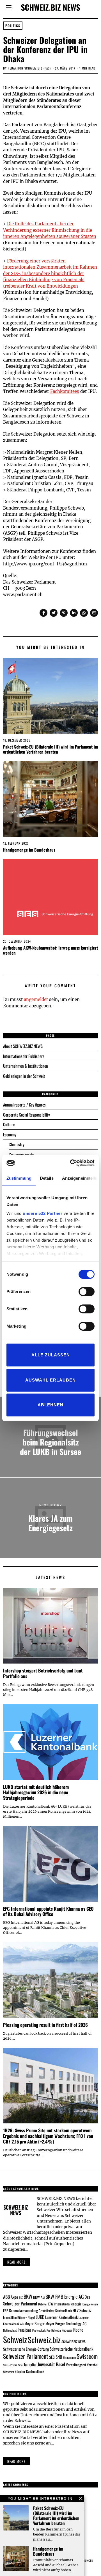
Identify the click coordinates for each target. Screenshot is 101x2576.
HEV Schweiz (82, 2310)
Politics (13, 26)
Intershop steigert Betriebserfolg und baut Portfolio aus (43, 1673)
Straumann (69, 2357)
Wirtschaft (9, 2372)
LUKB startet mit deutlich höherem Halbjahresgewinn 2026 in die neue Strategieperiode (36, 1792)
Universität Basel (51, 2364)
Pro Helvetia (54, 2330)
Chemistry (17, 1144)
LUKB (40, 2317)
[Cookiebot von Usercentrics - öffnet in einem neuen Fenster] (71, 1163)
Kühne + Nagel (26, 2317)
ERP (6, 2311)
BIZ (21, 2297)
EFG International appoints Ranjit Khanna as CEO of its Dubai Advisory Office (48, 1911)
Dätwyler (43, 2304)
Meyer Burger (35, 2323)
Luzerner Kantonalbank (61, 2317)
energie (76, 2304)
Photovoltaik (39, 2330)
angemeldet (36, 999)
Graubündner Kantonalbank (55, 2311)
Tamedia (30, 2364)
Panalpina (25, 2330)
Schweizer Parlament (26, 2356)
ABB (6, 2297)
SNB (59, 2357)
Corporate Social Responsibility (27, 1115)
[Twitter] (54, 613)
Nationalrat (10, 2330)
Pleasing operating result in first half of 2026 (45, 2025)
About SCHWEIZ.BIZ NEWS (23, 1046)
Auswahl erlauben (50, 1380)
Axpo (14, 2297)
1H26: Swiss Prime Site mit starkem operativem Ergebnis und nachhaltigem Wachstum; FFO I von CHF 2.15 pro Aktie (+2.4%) (48, 2136)
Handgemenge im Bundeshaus (29, 850)
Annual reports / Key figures (24, 1105)
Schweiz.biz (44, 2340)
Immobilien (10, 2317)
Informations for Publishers (24, 1056)
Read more (16, 2262)
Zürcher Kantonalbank (30, 2371)
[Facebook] (43, 613)
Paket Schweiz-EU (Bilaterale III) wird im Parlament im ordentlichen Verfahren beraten (50, 749)
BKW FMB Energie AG (65, 2297)
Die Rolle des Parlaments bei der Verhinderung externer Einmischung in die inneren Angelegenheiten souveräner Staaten (50, 230)
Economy (10, 1134)
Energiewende (90, 2304)
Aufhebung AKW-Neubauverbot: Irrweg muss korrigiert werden (50, 950)
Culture (9, 1124)
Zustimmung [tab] (19, 1178)
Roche (78, 2330)
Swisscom (87, 2356)
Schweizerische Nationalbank (71, 2349)
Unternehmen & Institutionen (26, 1066)
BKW (28, 2296)
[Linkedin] (74, 613)
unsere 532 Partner (43, 1213)
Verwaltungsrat (76, 2365)
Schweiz (15, 2339)
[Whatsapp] (84, 613)
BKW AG (39, 2297)
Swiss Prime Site (13, 2365)
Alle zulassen (51, 1355)
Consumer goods (21, 1154)
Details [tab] (47, 1178)
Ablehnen (50, 1405)
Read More (16, 2461)
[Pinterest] (64, 613)
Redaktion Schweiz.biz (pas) (29, 68)
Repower (67, 2330)
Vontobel (92, 2365)
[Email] (94, 613)
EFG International (59, 2304)
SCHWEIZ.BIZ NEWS (74, 2342)
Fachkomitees (65, 391)
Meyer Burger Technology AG (66, 2323)
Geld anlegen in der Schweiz (24, 1076)
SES (52, 2357)
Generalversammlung (23, 2310)
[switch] (87, 1292)
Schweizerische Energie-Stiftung (26, 2349)
